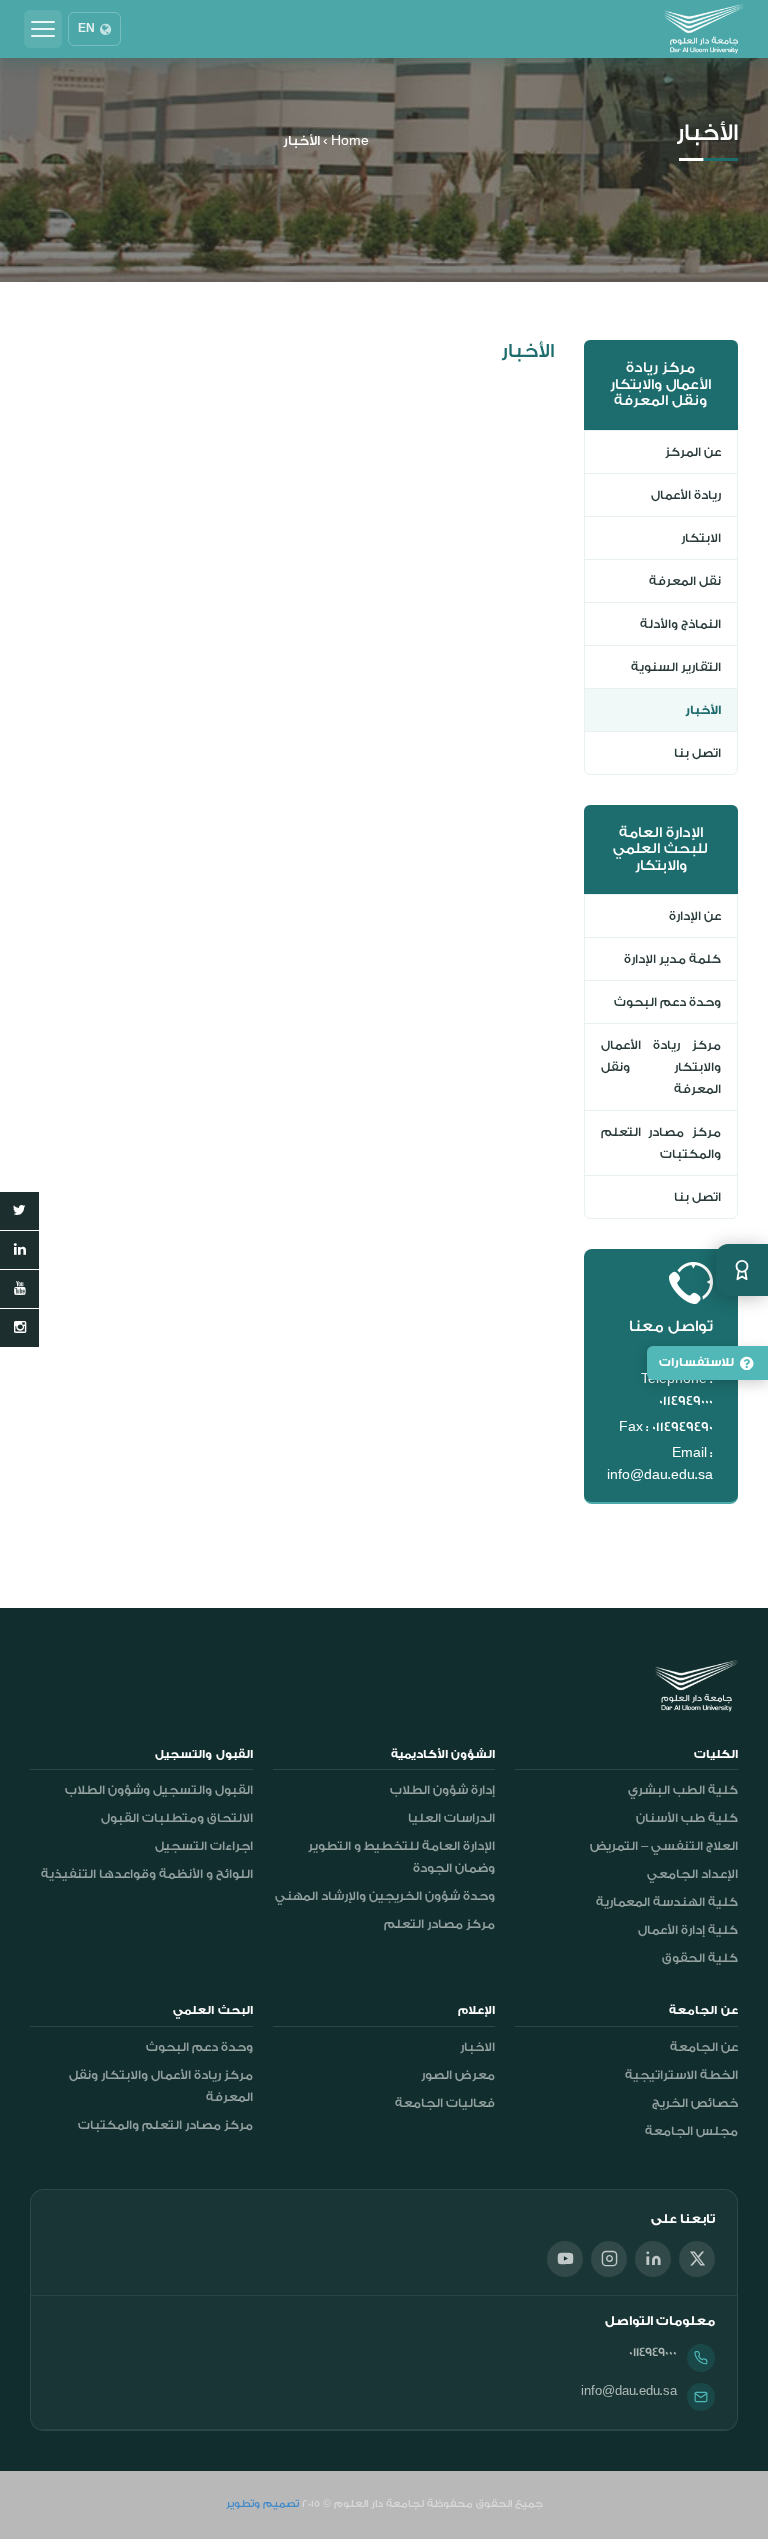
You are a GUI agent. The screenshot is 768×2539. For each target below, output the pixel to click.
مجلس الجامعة (691, 2131)
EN (86, 29)
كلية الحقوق (700, 1958)
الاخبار (477, 2047)
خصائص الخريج (695, 2103)
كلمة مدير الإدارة (672, 959)
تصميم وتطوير (262, 2504)
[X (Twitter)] (697, 2259)
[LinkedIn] (653, 2259)
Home (350, 140)
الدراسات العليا (451, 1818)
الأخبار (703, 710)
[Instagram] (609, 2259)
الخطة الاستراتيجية (681, 2075)
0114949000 (653, 2352)
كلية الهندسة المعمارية (667, 1902)
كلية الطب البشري (683, 1790)
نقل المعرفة (685, 581)
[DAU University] (704, 29)
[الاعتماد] (742, 1270)
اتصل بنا (697, 753)
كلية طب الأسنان (687, 1818)
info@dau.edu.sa (629, 2391)
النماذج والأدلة (680, 624)
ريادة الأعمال (686, 495)
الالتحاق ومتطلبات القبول (177, 1818)
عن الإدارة (695, 916)
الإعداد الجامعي (692, 1874)
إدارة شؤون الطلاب (442, 1790)
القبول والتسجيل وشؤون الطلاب (159, 1790)
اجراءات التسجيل (204, 1846)
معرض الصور (458, 2075)
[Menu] (43, 29)
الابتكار (701, 538)
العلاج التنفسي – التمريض (664, 1846)
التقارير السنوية (676, 667)
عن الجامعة (704, 2047)
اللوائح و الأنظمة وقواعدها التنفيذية (147, 1874)
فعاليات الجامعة (445, 2103)
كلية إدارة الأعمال (688, 1930)
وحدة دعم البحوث (667, 1002)
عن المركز (693, 452)
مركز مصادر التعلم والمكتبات (661, 1143)
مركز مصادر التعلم (439, 1924)
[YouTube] (565, 2259)
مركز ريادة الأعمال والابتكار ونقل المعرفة (661, 1067)
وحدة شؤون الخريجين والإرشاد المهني (385, 1896)
